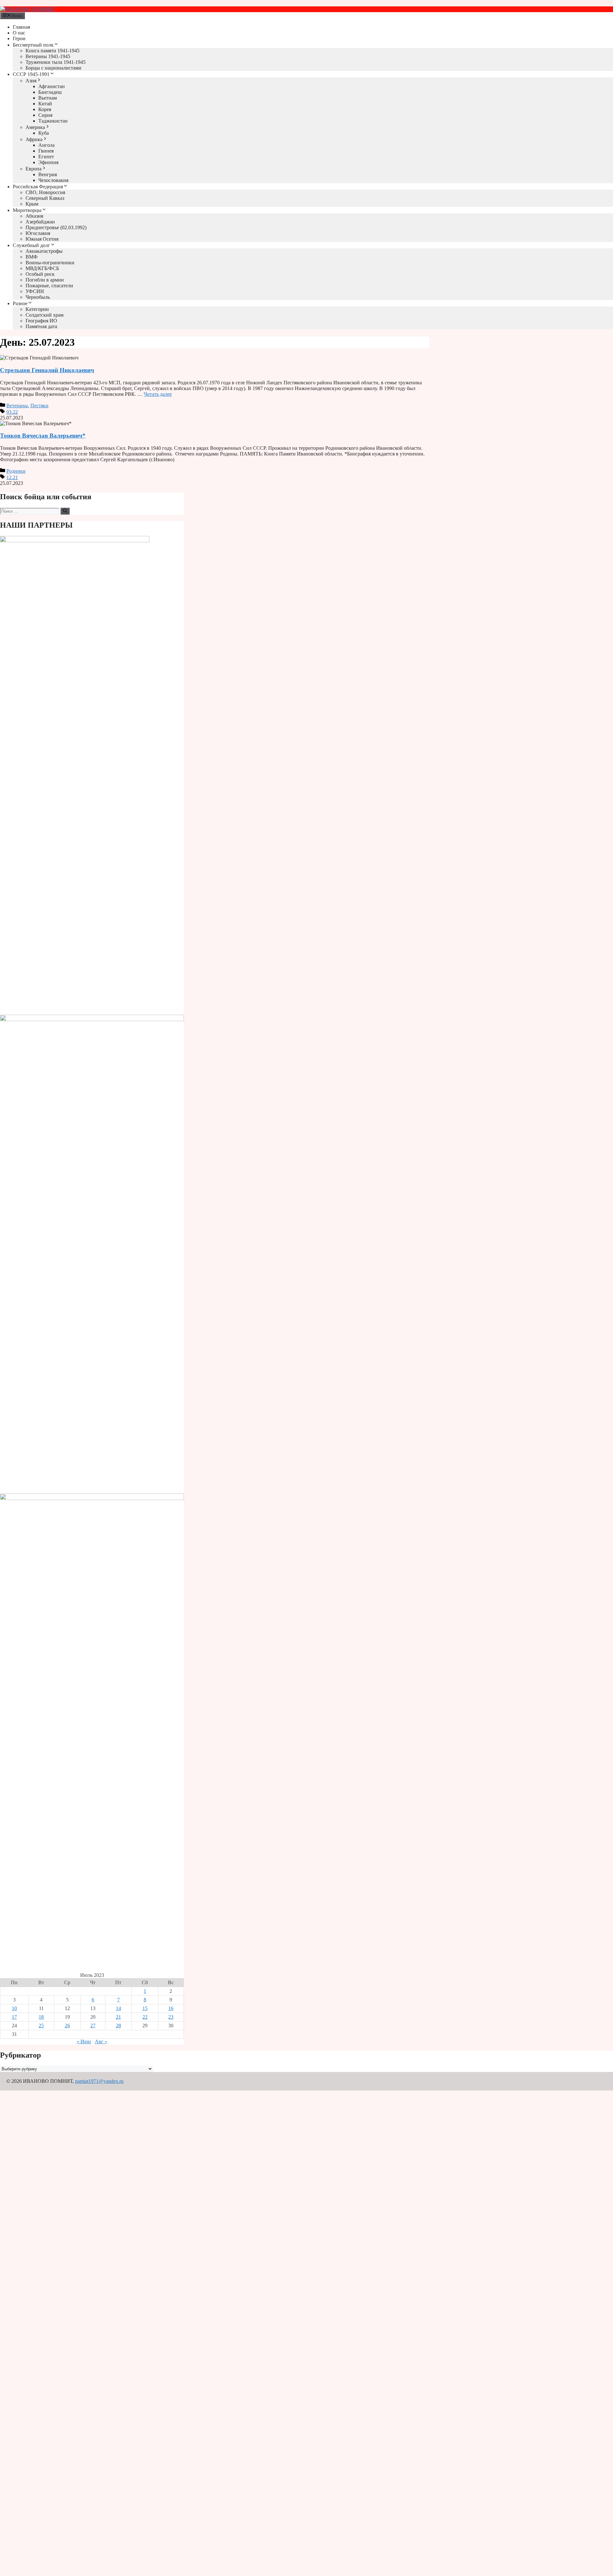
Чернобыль (38, 297)
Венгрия (48, 174)
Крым (32, 204)
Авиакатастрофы (44, 251)
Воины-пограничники (50, 263)
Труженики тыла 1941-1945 (56, 62)
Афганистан (52, 86)
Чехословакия (53, 180)
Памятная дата (41, 326)
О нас (19, 33)
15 (145, 2008)
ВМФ (32, 257)
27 (93, 2026)
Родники (16, 471)
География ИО (41, 321)
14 (118, 2008)
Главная (21, 27)
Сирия (45, 115)
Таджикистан (53, 121)
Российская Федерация (38, 187)
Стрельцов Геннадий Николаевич (47, 370)
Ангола (46, 145)
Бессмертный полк (33, 45)
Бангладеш (50, 92)
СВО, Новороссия (45, 192)
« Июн (84, 2041)
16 (171, 2008)
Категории (37, 309)
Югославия (38, 233)
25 (41, 2026)
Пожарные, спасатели (49, 286)
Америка (35, 127)
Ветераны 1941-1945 (48, 56)
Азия (31, 81)
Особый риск (40, 274)
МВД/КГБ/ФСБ (42, 268)
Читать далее (158, 394)
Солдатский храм (45, 315)
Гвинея (46, 151)
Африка (34, 139)
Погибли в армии (45, 280)
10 (14, 2008)
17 (14, 2017)
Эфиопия (48, 162)
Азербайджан (40, 222)
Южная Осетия (42, 239)
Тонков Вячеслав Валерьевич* (43, 436)
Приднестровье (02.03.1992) (56, 227)
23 (171, 2017)
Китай (45, 104)
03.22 (12, 412)
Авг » (101, 2041)
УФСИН (35, 291)
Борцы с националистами (53, 68)
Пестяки (39, 406)
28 (118, 2026)
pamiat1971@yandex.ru (99, 2081)
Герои (19, 38)
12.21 (12, 477)
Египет (46, 157)
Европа (34, 169)
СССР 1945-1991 (31, 74)
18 (41, 2017)
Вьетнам (48, 98)
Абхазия (34, 216)
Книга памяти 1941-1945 (53, 51)
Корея (45, 109)
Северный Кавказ (45, 198)
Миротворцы (27, 210)
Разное (20, 303)
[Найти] (65, 511)
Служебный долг (31, 245)
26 (67, 2026)
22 (145, 2017)
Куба (44, 133)
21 (118, 2017)
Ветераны (17, 406)
